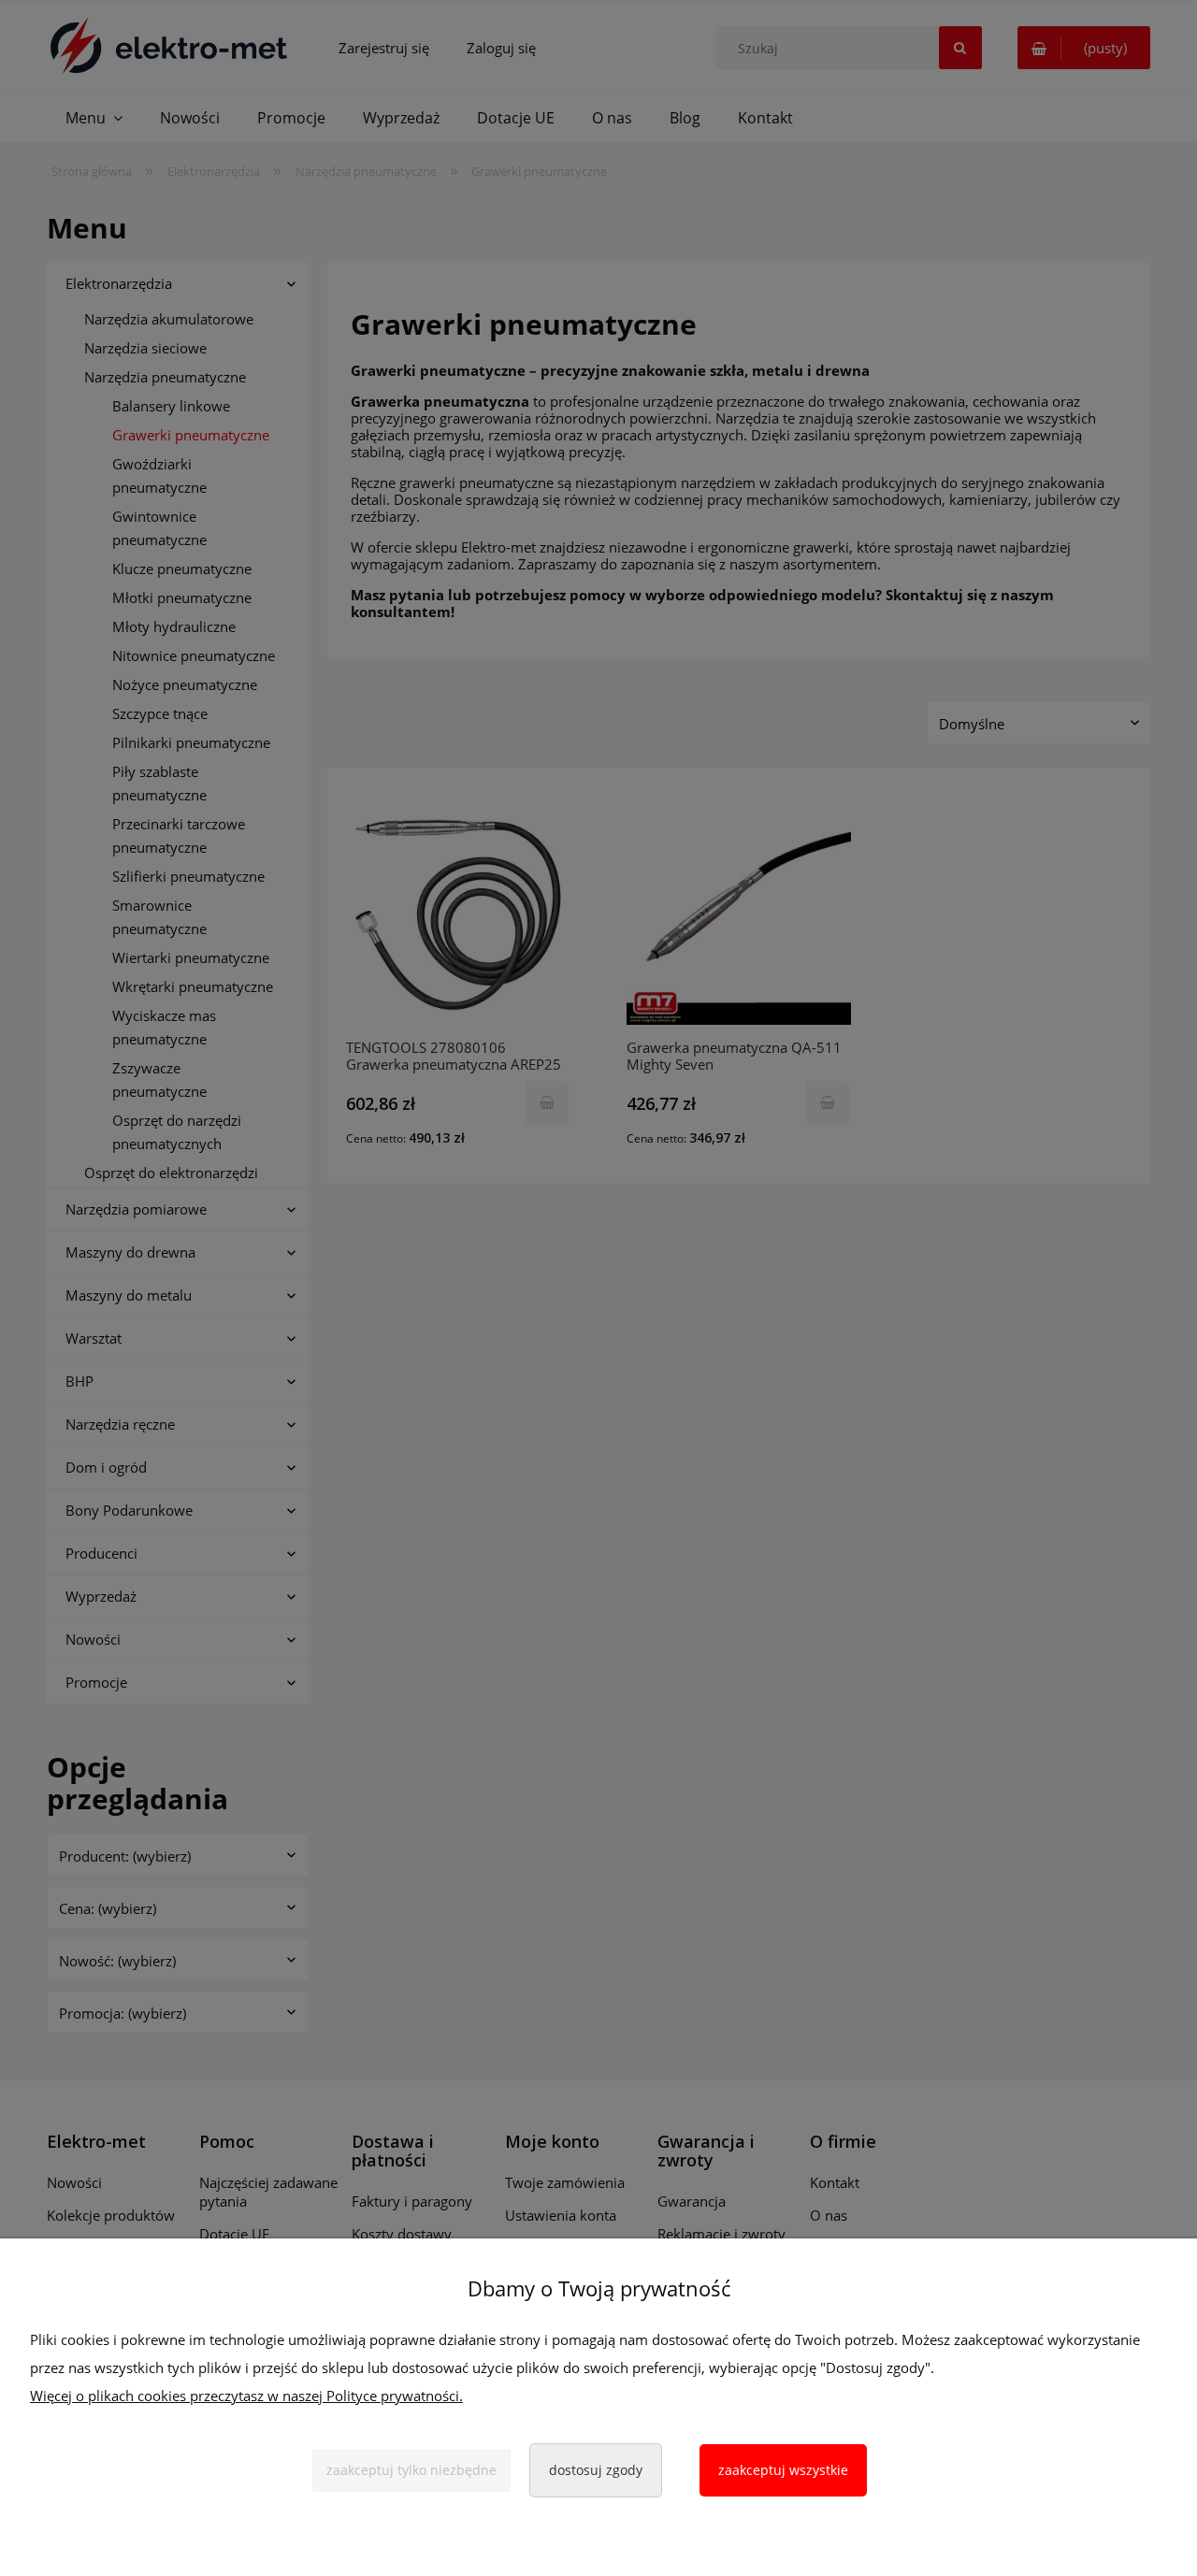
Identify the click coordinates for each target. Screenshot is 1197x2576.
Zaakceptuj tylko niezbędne (411, 2470)
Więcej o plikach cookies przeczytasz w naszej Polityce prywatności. (246, 2396)
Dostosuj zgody (596, 2470)
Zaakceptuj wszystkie (783, 2470)
